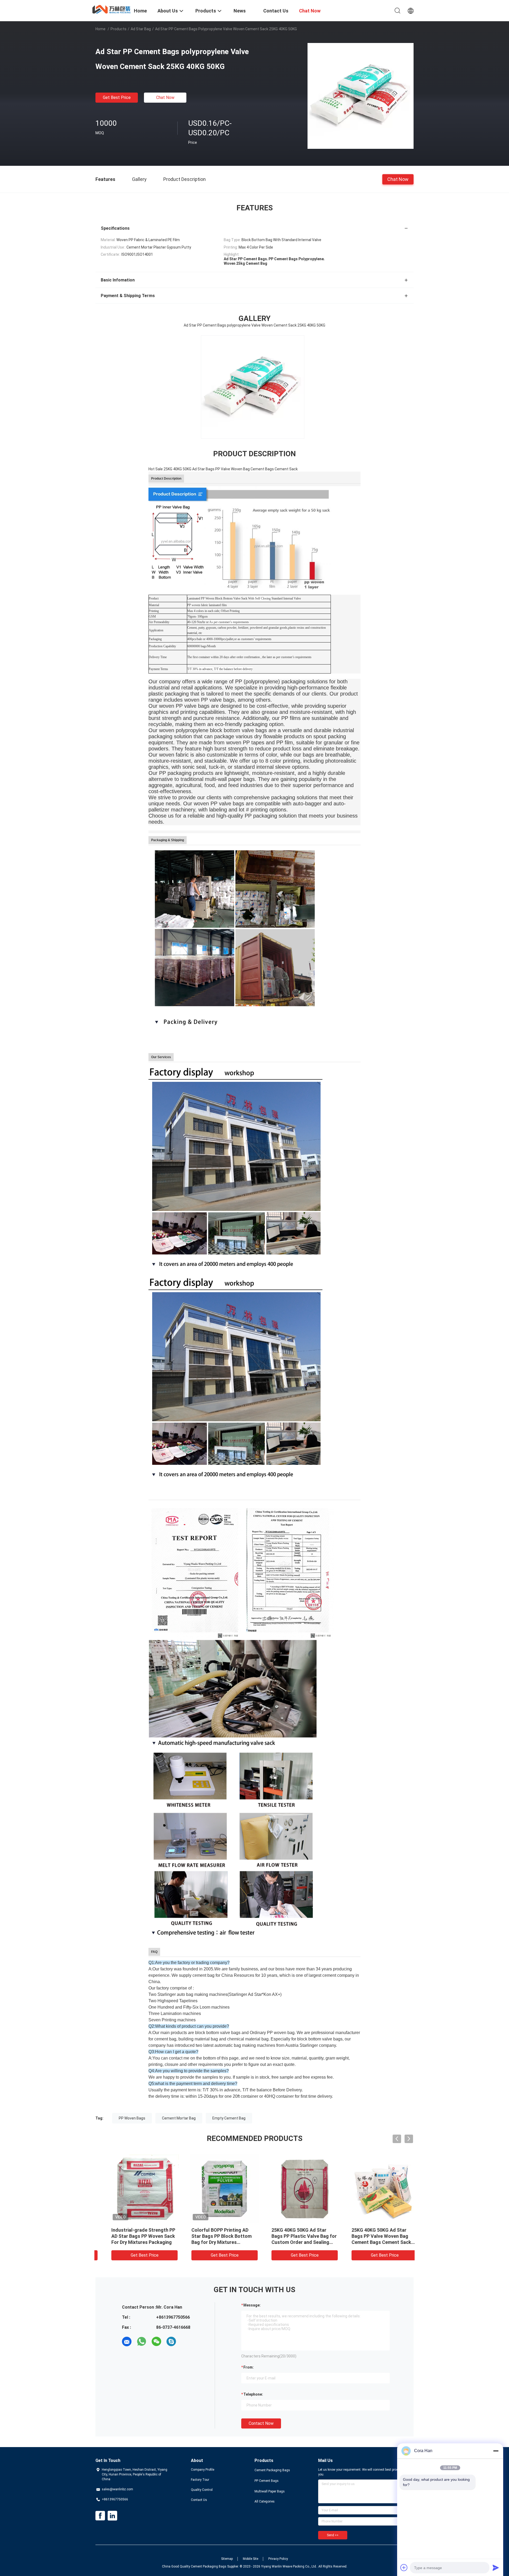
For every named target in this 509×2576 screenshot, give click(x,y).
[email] (127, 2342)
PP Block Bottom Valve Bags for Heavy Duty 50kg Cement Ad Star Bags (133, 2236)
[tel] (186, 2342)
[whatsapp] (142, 2342)
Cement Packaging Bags (272, 2470)
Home (100, 29)
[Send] (496, 2568)
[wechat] (156, 2342)
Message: (252, 2305)
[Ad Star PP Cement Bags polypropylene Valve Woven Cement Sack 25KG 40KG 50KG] (361, 96)
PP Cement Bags (267, 2481)
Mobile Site (251, 2559)
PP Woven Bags (132, 2118)
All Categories (265, 2501)
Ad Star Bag (141, 29)
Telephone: (253, 2394)
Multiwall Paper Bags (270, 2491)
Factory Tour (200, 2480)
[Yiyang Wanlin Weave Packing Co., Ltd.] (111, 9)
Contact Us (199, 2500)
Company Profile (203, 2470)
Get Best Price (117, 97)
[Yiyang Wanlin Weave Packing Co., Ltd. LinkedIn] (112, 2516)
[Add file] (404, 2568)
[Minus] (496, 2451)
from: (249, 2367)
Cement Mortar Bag (179, 2118)
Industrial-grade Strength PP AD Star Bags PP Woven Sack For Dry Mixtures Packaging (213, 2236)
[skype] (171, 2342)
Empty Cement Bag (229, 2118)
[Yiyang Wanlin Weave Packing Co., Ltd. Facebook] (100, 2516)
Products (119, 29)
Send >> (333, 2535)
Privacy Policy (278, 2559)
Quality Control (202, 2490)
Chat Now (165, 97)
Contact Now (261, 2423)
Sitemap (227, 2559)
